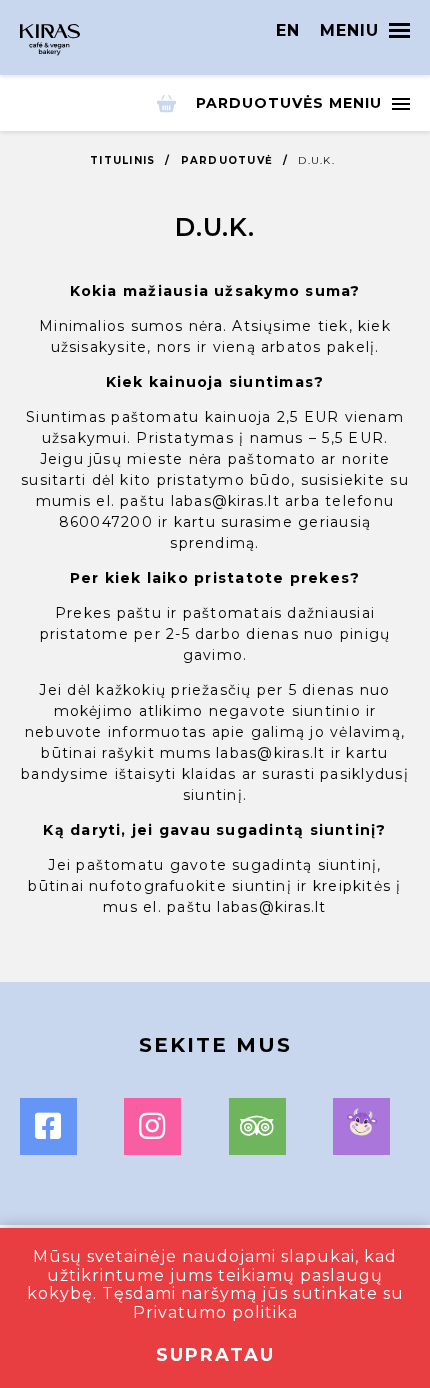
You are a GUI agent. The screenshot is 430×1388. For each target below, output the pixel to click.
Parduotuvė (227, 160)
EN (288, 30)
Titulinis (122, 160)
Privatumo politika (215, 1312)
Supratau (215, 1355)
